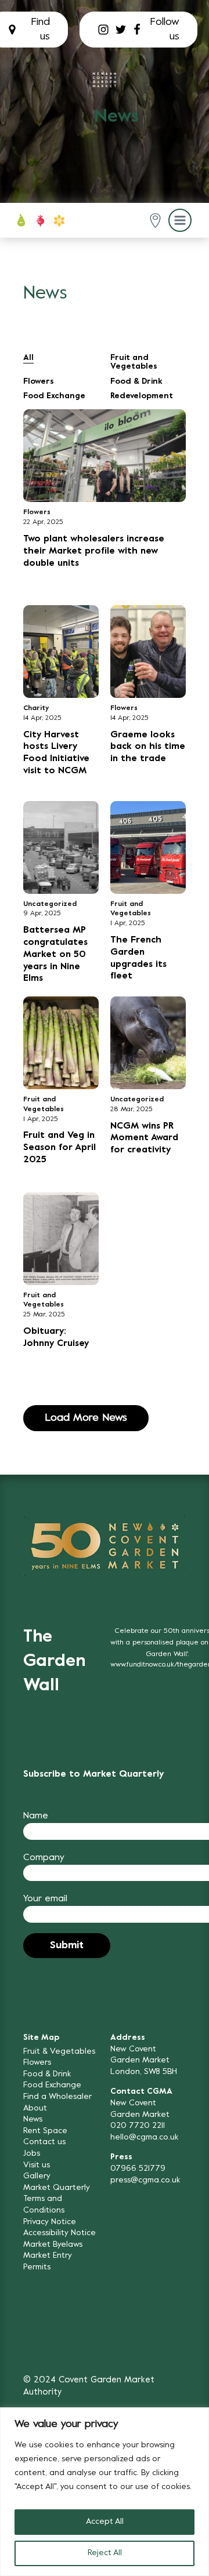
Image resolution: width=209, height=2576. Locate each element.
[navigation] (105, 80)
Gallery (37, 2176)
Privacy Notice (50, 2222)
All (28, 358)
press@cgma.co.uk (145, 2180)
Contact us (44, 2142)
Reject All (105, 2553)
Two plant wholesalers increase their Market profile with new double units (94, 551)
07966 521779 (138, 2169)
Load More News (86, 1418)
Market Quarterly (57, 2188)
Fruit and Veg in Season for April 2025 (60, 1148)
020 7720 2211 (138, 2126)
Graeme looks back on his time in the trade (148, 747)
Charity (36, 708)
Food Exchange (54, 396)
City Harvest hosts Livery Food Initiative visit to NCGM (56, 753)
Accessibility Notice (60, 2233)
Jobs (32, 2154)
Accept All (105, 2522)
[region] (105, 2492)
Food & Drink (136, 382)
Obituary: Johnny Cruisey (56, 1338)
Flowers (39, 382)
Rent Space (45, 2131)
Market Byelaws (53, 2245)
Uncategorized (50, 904)
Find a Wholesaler (57, 2097)
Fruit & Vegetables (59, 2052)
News (33, 2120)
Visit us (37, 2165)
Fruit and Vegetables (134, 362)
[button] (155, 221)
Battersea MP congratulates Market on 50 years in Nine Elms (55, 954)
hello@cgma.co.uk (144, 2137)
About (35, 2109)
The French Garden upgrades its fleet (138, 958)
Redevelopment (142, 396)
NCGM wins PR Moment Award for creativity (144, 1138)
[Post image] (105, 456)
